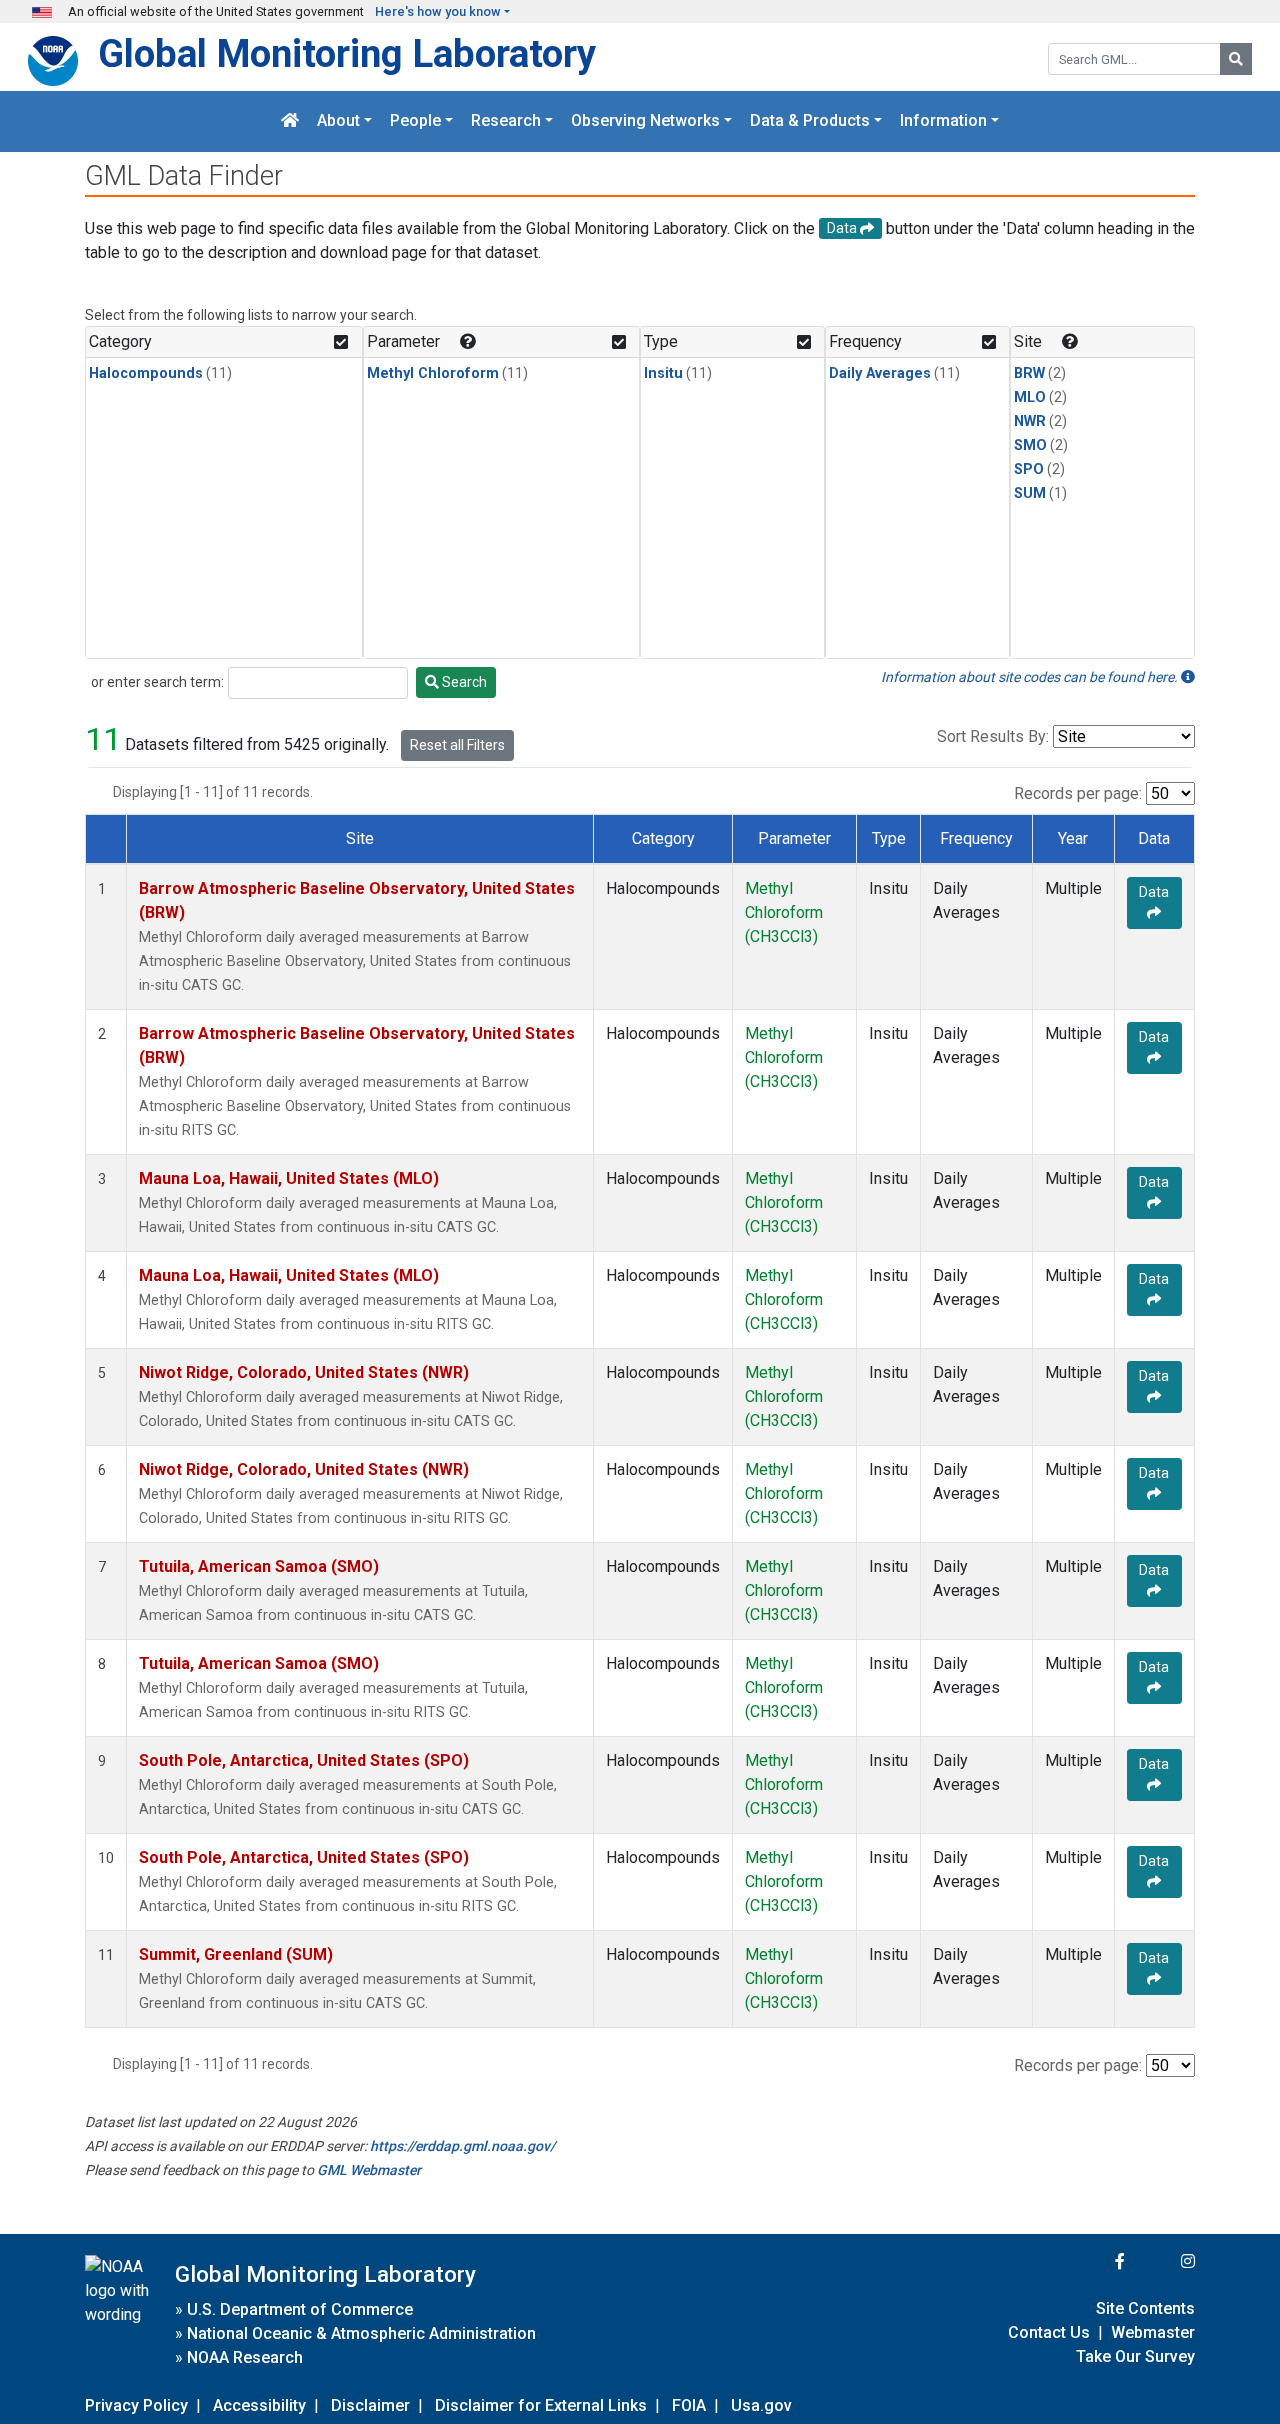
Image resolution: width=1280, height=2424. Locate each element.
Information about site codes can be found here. (1031, 677)
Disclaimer (370, 2405)
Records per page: (1078, 793)
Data (1154, 892)
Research (506, 121)
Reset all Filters (457, 745)
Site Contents (1145, 2308)
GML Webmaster (369, 2170)
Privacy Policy (136, 2405)
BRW (1029, 373)
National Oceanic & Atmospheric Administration (361, 2333)
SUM (1030, 493)
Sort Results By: (993, 736)
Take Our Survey (1135, 2356)
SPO (1029, 469)
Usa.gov (761, 2405)
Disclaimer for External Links (541, 2405)
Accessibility (259, 2405)
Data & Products (810, 121)
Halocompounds (146, 373)
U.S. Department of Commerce (300, 2309)
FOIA (689, 2405)
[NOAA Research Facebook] (1093, 2261)
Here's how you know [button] (438, 11)
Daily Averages (880, 373)
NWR (1030, 421)
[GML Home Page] (290, 121)
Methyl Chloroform (433, 373)
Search (463, 682)
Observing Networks (645, 121)
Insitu (663, 373)
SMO (1030, 445)
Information (943, 121)
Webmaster (1153, 2332)
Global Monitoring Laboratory (347, 53)
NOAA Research (245, 2357)
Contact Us (1049, 2332)
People (415, 121)
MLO (1030, 397)
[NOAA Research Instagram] (1162, 2261)
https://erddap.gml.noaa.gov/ (462, 2146)
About (338, 121)
